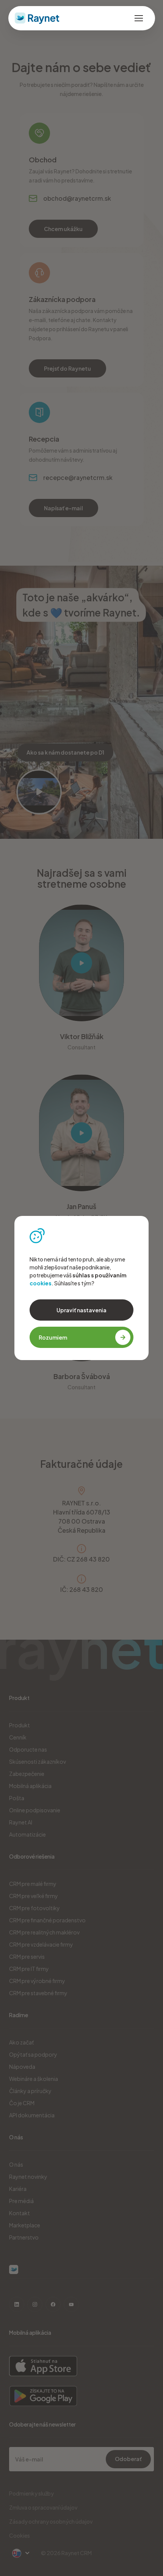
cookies (41, 1283)
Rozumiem (53, 1337)
